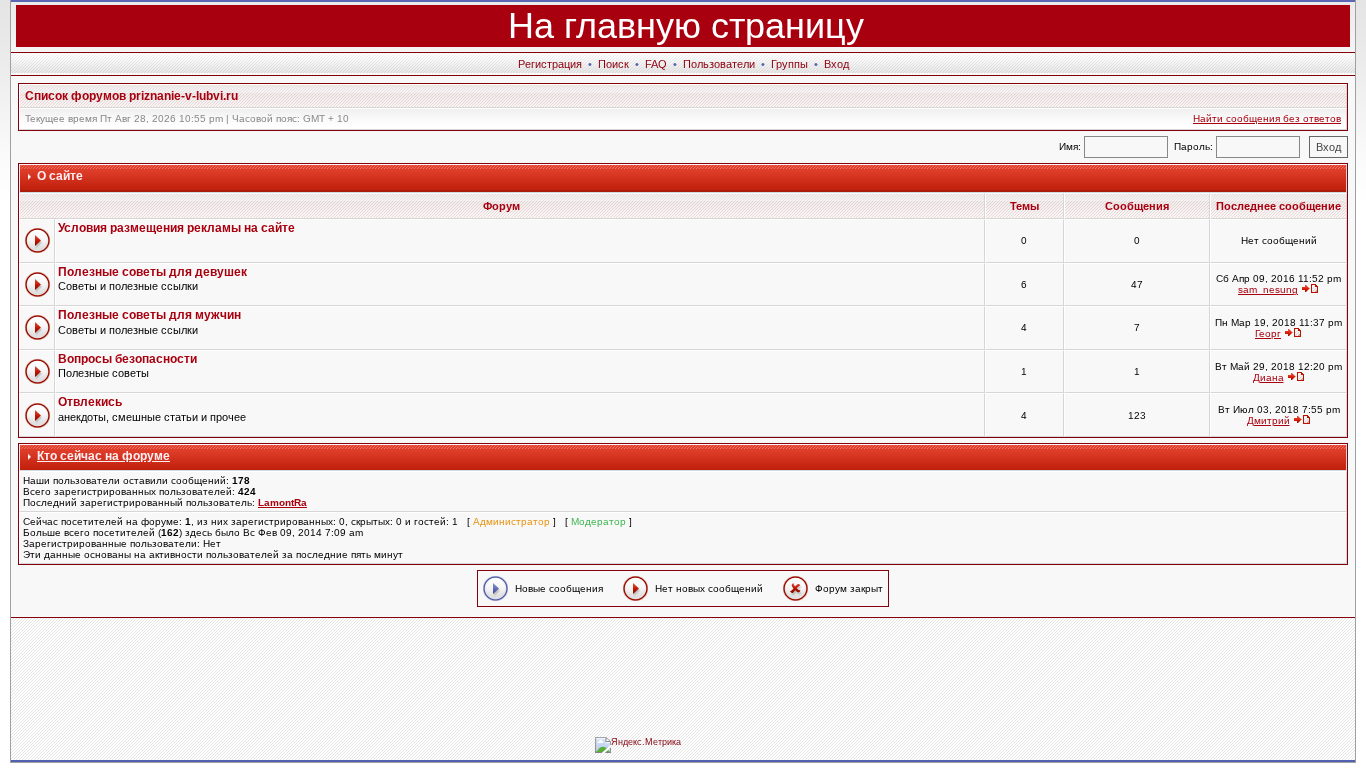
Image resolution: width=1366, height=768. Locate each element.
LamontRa (282, 502)
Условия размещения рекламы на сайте (176, 228)
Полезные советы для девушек (152, 272)
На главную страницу (686, 25)
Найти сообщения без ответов (1267, 118)
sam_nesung (1268, 289)
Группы (789, 64)
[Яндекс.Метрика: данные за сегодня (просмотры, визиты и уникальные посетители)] (638, 745)
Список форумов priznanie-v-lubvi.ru (131, 96)
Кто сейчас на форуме (103, 456)
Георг (1268, 333)
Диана (1268, 377)
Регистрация (550, 64)
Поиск (613, 64)
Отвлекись (90, 402)
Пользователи (719, 64)
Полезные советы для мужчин (149, 315)
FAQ (656, 64)
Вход (836, 64)
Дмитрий (1268, 420)
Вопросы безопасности (127, 359)
